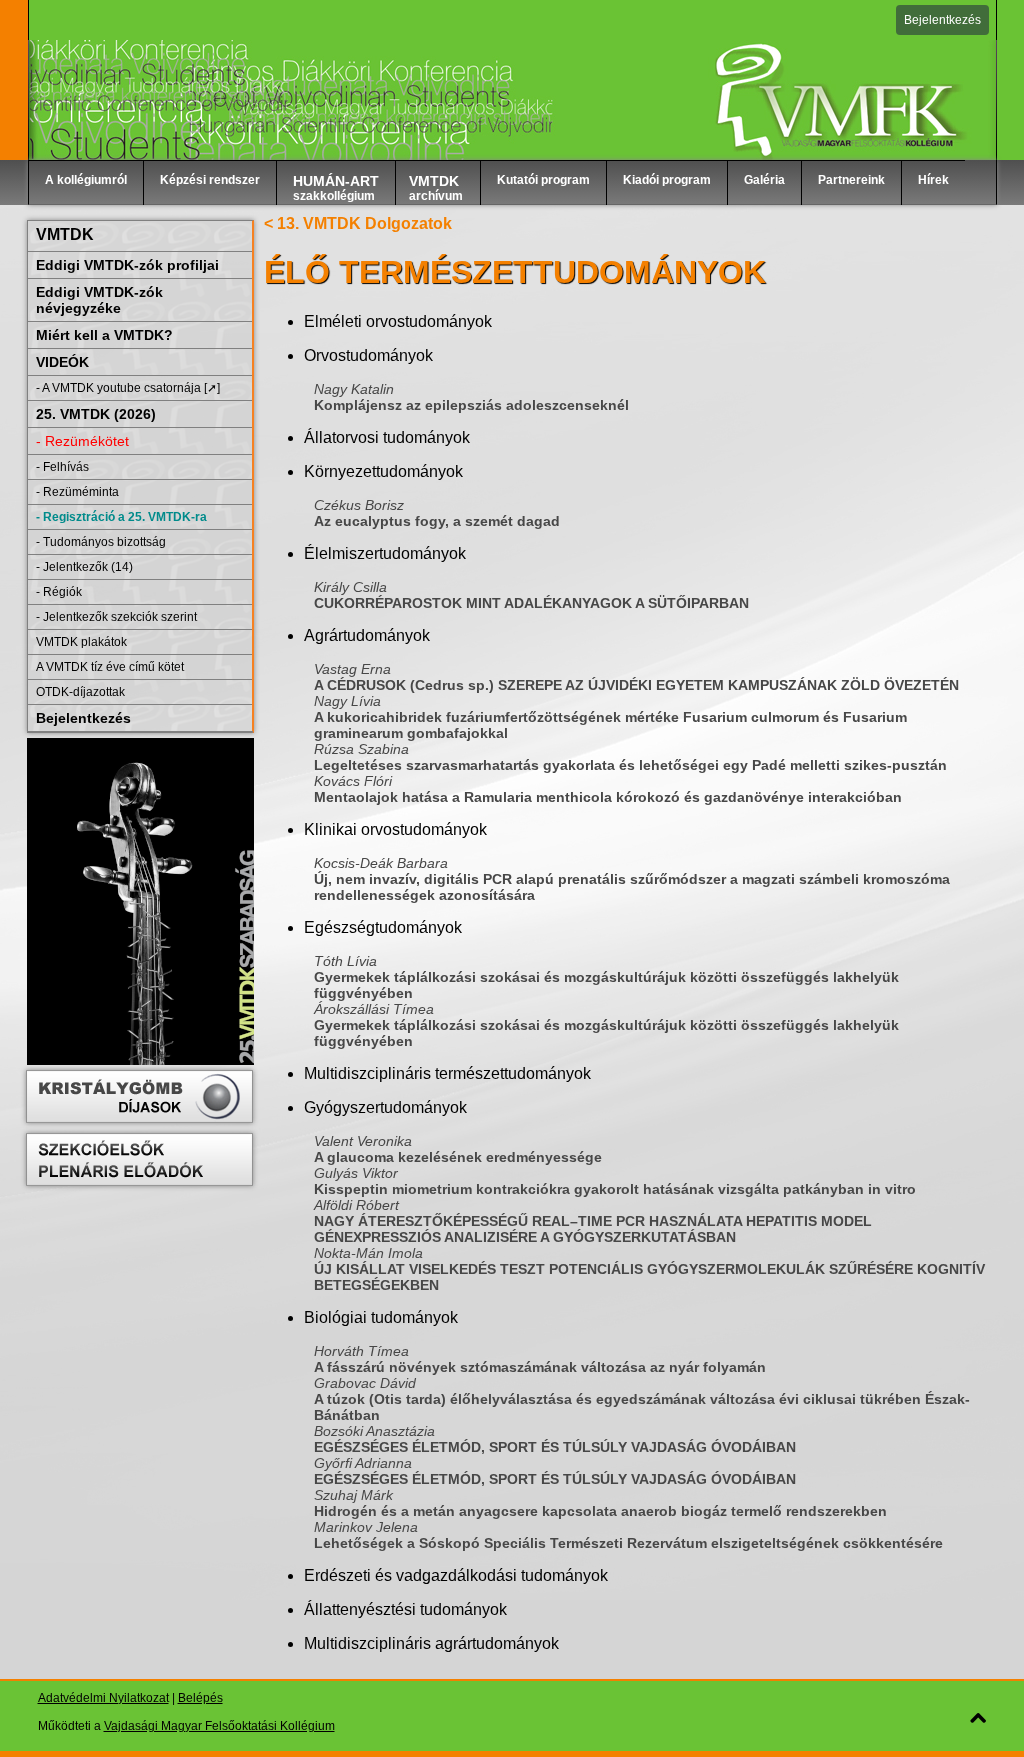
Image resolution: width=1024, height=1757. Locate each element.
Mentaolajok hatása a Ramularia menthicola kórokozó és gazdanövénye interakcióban (608, 797)
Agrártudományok (367, 635)
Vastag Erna (352, 669)
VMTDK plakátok (81, 642)
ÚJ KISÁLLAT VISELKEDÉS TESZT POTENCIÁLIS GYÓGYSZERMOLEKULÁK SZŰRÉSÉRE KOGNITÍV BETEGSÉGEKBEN (649, 1277)
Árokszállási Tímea (374, 1009)
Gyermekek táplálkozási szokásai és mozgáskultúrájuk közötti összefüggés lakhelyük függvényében (606, 985)
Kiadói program (667, 180)
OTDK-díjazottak (80, 692)
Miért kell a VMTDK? (104, 335)
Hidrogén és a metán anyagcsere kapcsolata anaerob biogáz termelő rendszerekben (600, 1511)
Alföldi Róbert (356, 1205)
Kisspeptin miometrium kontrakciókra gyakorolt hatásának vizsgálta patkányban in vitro (615, 1189)
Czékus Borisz (359, 505)
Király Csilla (350, 587)
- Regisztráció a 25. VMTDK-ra (121, 517)
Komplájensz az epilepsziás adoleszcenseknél (471, 405)
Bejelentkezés (942, 20)
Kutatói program (543, 180)
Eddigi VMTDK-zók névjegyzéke (99, 300)
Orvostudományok (368, 355)
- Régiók (59, 592)
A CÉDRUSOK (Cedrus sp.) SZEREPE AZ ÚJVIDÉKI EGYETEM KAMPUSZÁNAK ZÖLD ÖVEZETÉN (636, 685)
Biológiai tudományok (381, 1317)
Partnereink (851, 180)
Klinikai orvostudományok (395, 829)
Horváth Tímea (361, 1351)
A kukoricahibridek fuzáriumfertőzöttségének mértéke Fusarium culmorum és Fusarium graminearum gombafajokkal (610, 725)
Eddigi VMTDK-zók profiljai (127, 265)
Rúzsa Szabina (361, 749)
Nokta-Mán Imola (368, 1253)
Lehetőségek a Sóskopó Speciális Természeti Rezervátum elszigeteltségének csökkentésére (628, 1543)
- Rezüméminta (77, 492)
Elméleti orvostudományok (398, 321)
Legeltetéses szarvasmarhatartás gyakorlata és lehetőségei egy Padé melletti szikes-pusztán (630, 765)
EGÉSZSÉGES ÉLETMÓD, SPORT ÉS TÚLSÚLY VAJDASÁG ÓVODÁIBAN (555, 1447)
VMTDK (65, 234)
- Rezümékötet (82, 441)
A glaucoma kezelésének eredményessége (458, 1157)
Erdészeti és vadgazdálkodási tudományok (456, 1575)
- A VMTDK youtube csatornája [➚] (128, 388)
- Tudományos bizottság (101, 542)
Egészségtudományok (383, 927)
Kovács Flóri (353, 781)
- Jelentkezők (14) (84, 567)
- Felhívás (62, 467)
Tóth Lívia (345, 961)
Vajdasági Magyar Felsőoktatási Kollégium (219, 1726)
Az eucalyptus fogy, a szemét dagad (437, 521)
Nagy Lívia (347, 701)
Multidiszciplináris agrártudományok (431, 1643)
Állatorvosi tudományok (387, 437)
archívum (436, 188)
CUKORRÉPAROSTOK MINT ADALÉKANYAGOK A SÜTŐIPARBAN (531, 603)
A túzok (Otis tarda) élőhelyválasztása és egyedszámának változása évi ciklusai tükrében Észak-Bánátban (642, 1407)
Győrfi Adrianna (363, 1463)
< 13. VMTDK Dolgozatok (358, 223)
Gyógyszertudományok (385, 1107)
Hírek (933, 180)
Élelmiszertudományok (385, 553)
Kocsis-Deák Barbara (381, 863)
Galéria (764, 180)
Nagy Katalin (354, 389)
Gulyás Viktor (356, 1173)
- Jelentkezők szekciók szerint (116, 617)
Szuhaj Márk (353, 1495)
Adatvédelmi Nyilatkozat (103, 1698)
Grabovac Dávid (365, 1383)
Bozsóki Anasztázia (374, 1431)
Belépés (200, 1698)
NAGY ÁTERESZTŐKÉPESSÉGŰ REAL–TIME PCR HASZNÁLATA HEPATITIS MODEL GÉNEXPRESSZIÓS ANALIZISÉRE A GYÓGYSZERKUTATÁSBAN (593, 1229)
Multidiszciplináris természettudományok (447, 1073)
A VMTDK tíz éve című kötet (110, 667)
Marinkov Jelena (366, 1527)
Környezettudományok (383, 471)
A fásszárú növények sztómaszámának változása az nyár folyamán (540, 1367)
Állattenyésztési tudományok (405, 1609)
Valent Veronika (363, 1141)
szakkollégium (336, 188)
